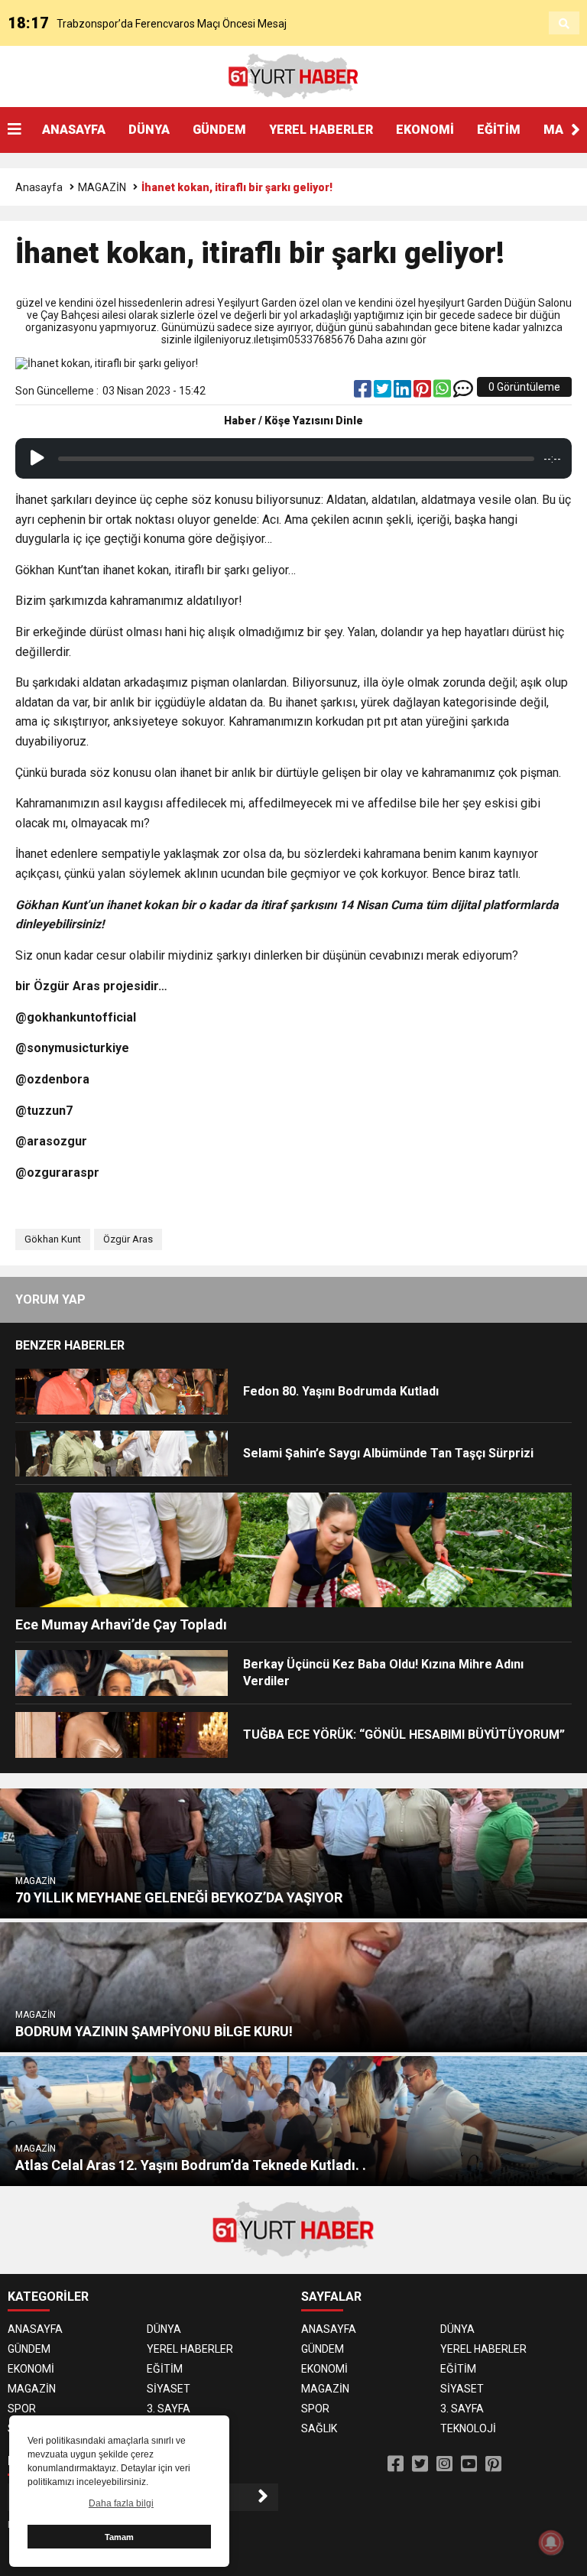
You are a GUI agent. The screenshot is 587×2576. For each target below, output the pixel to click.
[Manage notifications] (551, 2542)
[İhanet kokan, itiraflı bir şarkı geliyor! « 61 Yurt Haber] (293, 76)
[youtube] (469, 2464)
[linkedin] (404, 392)
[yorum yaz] (463, 392)
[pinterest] (423, 392)
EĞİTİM (499, 130)
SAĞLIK (319, 2428)
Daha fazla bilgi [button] (121, 2503)
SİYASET (169, 2389)
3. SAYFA (169, 2409)
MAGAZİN (102, 187)
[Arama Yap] (564, 24)
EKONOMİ (425, 130)
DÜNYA (149, 130)
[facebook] (364, 392)
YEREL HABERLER (321, 130)
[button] (576, 130)
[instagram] (444, 2464)
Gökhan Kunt (53, 1239)
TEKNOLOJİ (468, 2428)
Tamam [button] (119, 2537)
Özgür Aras (128, 1239)
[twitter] (384, 392)
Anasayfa (39, 187)
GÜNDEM (219, 130)
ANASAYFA (74, 130)
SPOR (22, 2409)
